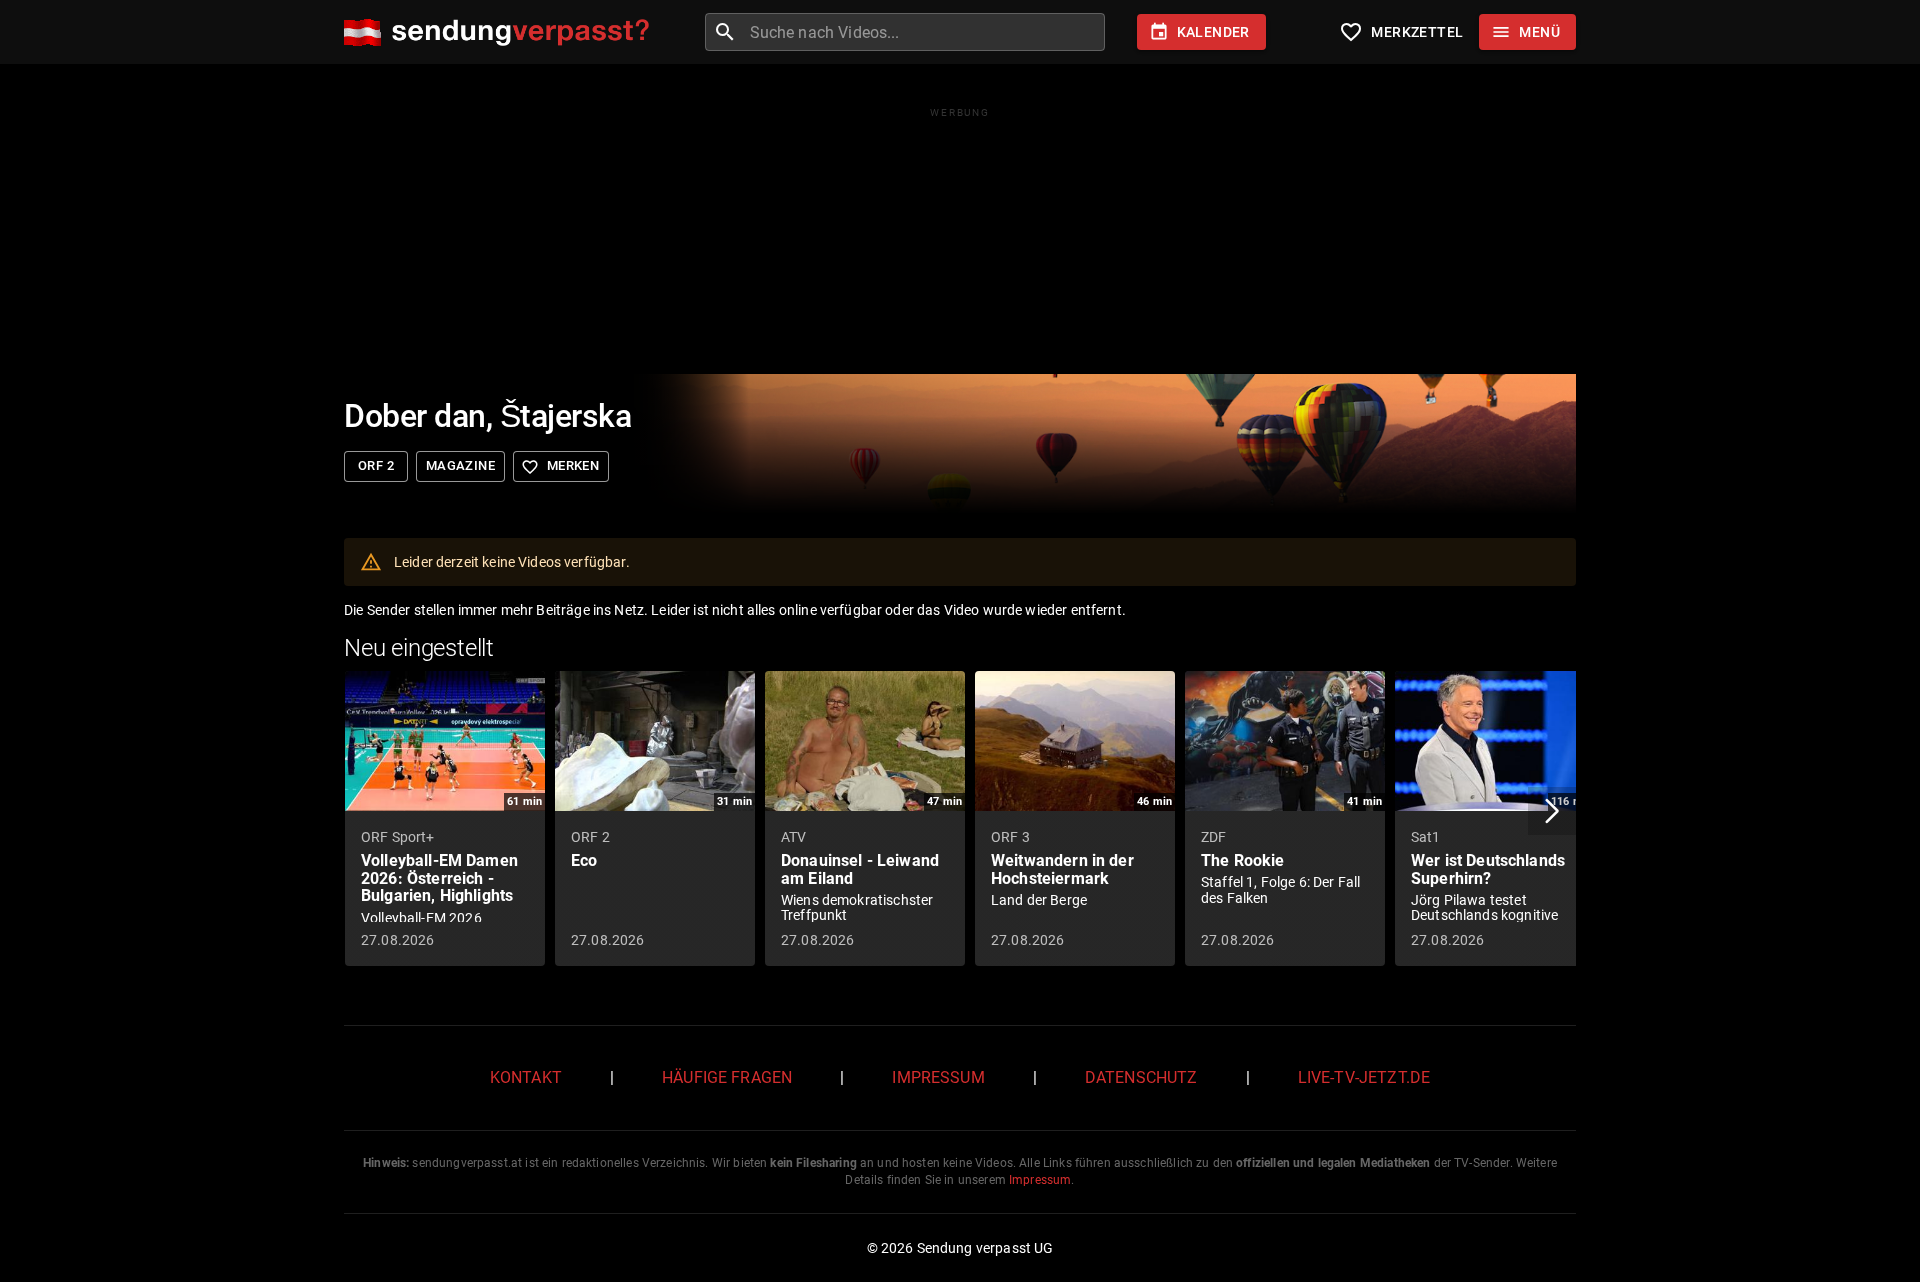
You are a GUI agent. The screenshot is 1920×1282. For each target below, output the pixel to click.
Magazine (460, 465)
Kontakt (526, 1077)
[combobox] (925, 32)
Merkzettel (1401, 32)
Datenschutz (1141, 1077)
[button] (1552, 811)
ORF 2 (376, 465)
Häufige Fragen (727, 1077)
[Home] (501, 32)
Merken (560, 467)
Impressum (938, 1077)
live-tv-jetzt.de (1364, 1077)
